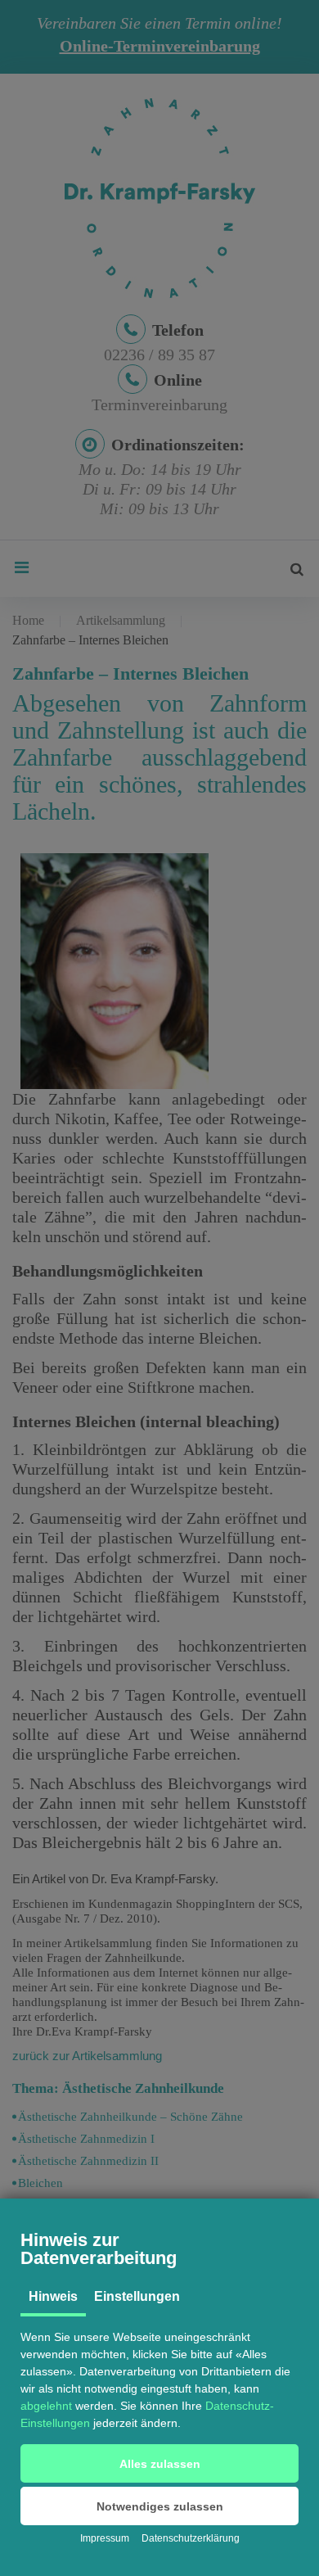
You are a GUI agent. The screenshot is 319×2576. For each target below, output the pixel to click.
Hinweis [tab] (53, 2296)
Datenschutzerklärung (191, 2538)
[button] (159, 2463)
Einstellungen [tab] (137, 2296)
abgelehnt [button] (46, 2406)
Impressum (105, 2538)
